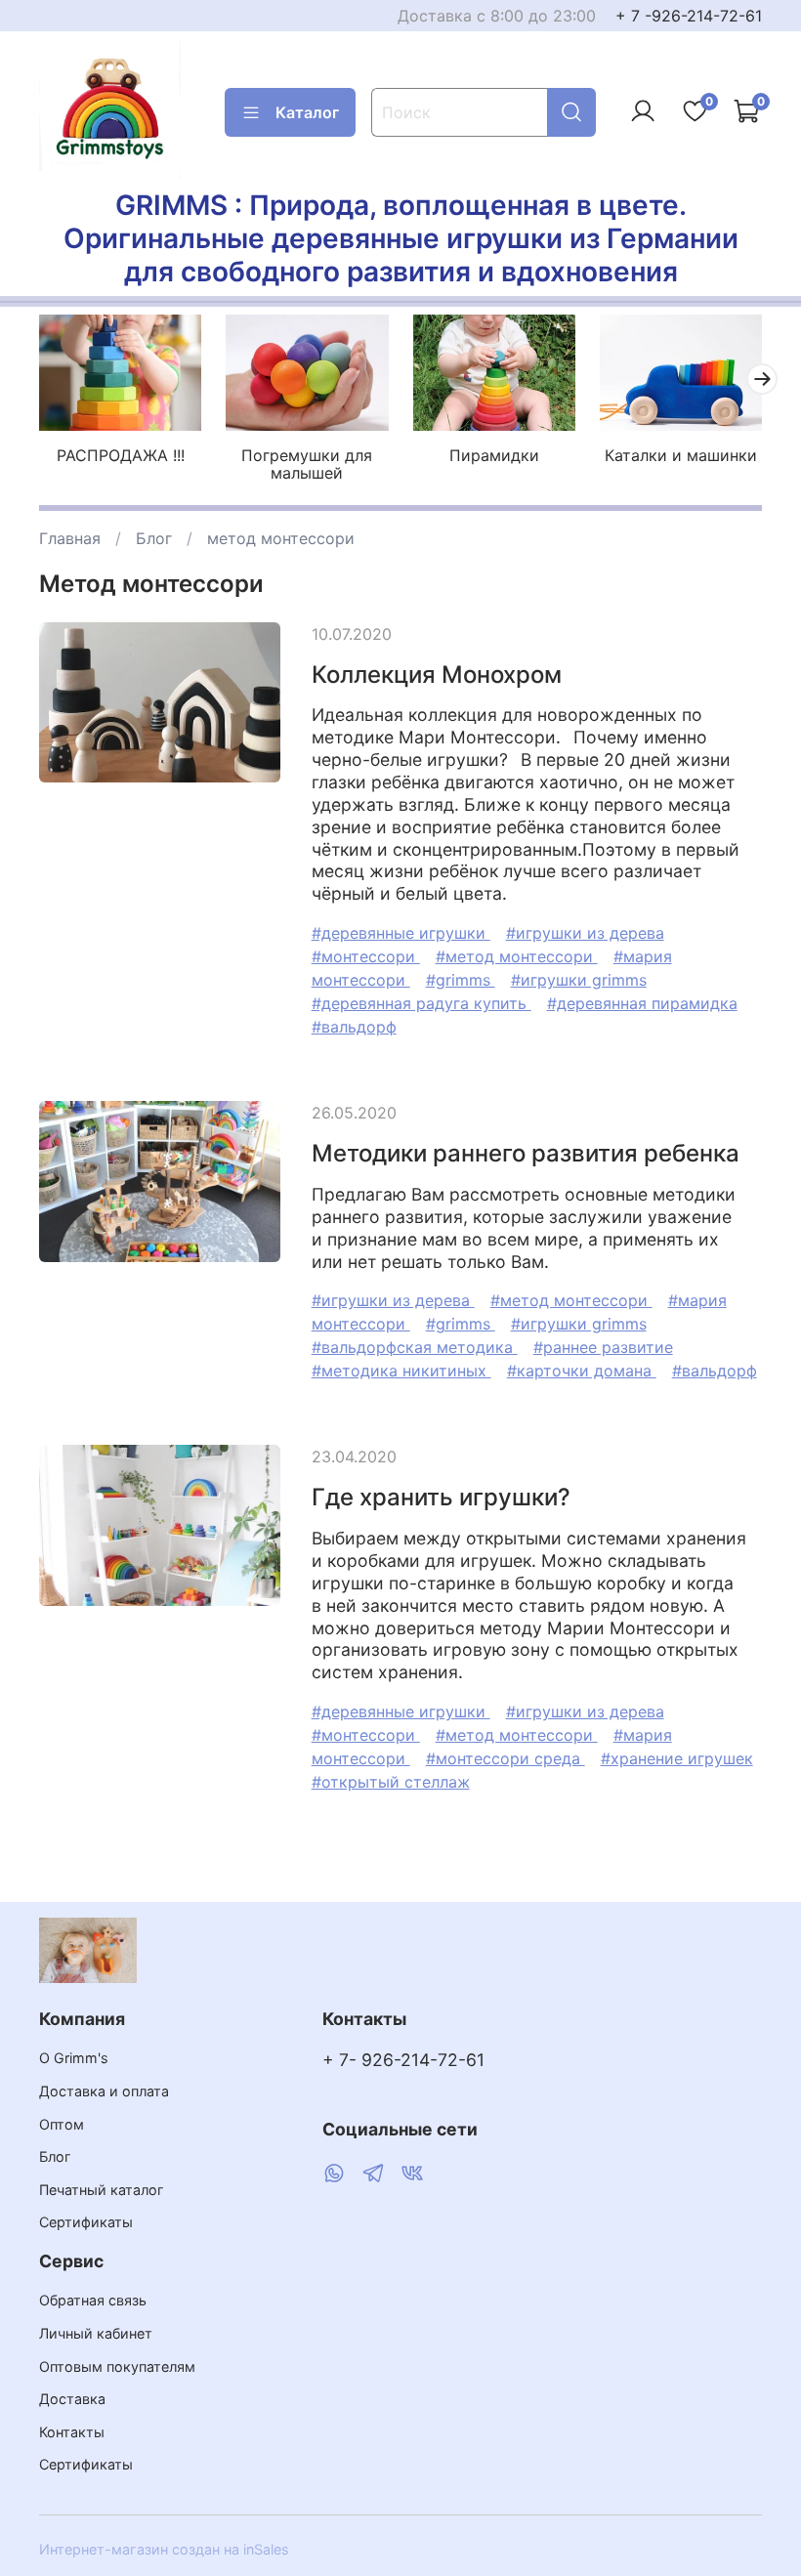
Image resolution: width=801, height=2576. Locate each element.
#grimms (461, 980)
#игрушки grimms (579, 980)
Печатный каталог (102, 2190)
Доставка (72, 2399)
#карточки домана (582, 1371)
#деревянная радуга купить (422, 1003)
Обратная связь (93, 2300)
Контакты (72, 2432)
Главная (70, 538)
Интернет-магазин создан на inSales (164, 2549)
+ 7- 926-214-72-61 (403, 2060)
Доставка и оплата (104, 2091)
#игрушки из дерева (585, 933)
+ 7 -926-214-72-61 (689, 16)
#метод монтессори (517, 956)
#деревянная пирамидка (642, 1003)
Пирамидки (494, 455)
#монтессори (366, 956)
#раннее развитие (603, 1347)
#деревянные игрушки (401, 933)
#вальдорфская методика (415, 1347)
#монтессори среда (506, 1758)
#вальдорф (354, 1027)
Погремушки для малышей (307, 464)
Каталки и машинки (681, 455)
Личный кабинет (96, 2333)
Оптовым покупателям (117, 2366)
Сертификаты (86, 2222)
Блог (154, 538)
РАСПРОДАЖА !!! (121, 455)
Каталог (307, 112)
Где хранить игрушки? (441, 1497)
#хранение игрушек (677, 1758)
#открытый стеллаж (391, 1782)
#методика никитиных (401, 1371)
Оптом (62, 2124)
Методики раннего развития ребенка (526, 1153)
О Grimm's (74, 2058)
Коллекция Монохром (437, 675)
